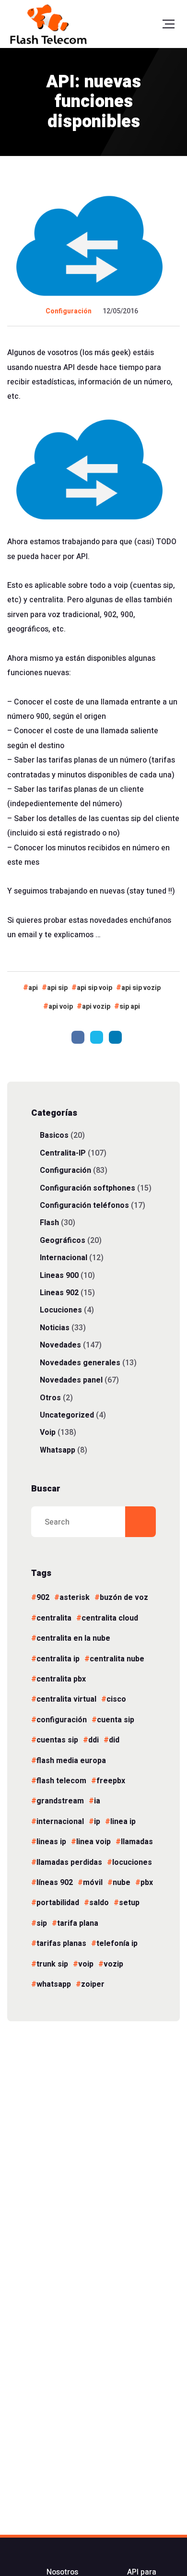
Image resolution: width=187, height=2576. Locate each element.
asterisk (75, 1598)
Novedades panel (71, 1380)
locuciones (132, 1862)
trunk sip (52, 1964)
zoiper (93, 1984)
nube (122, 1883)
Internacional (64, 1258)
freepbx (111, 1781)
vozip (113, 1964)
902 (43, 1598)
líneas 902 (55, 1883)
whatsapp (54, 1984)
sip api (130, 1007)
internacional (60, 1822)
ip (97, 1822)
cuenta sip (116, 1720)
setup (129, 1903)
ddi (93, 1740)
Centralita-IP (63, 1153)
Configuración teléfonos (84, 1205)
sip (42, 1923)
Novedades (60, 1345)
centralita (54, 1618)
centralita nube (117, 1659)
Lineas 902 (59, 1293)
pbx (147, 1883)
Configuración (69, 311)
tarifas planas (61, 1944)
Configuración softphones (88, 1188)
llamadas (137, 1842)
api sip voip (94, 988)
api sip (57, 988)
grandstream (60, 1801)
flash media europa (71, 1761)
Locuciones (61, 1310)
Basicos (54, 1135)
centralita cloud (110, 1618)
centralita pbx (61, 1679)
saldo (99, 1903)
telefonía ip (117, 1944)
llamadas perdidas (69, 1862)
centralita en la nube (73, 1638)
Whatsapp (58, 1450)
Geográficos (63, 1240)
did (114, 1740)
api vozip (96, 1007)
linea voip (93, 1842)
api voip (61, 1007)
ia (97, 1801)
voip (86, 1964)
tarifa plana (78, 1923)
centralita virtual (66, 1699)
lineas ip (51, 1842)
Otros (50, 1398)
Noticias (55, 1328)
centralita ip (58, 1659)
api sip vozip (141, 988)
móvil (93, 1883)
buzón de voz (124, 1598)
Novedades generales (80, 1363)
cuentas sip (57, 1740)
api (33, 988)
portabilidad (58, 1903)
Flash (49, 1222)
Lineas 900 (59, 1275)
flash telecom (61, 1781)
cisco (116, 1699)
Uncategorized (67, 1415)
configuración (62, 1720)
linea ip (123, 1822)
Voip (48, 1432)
